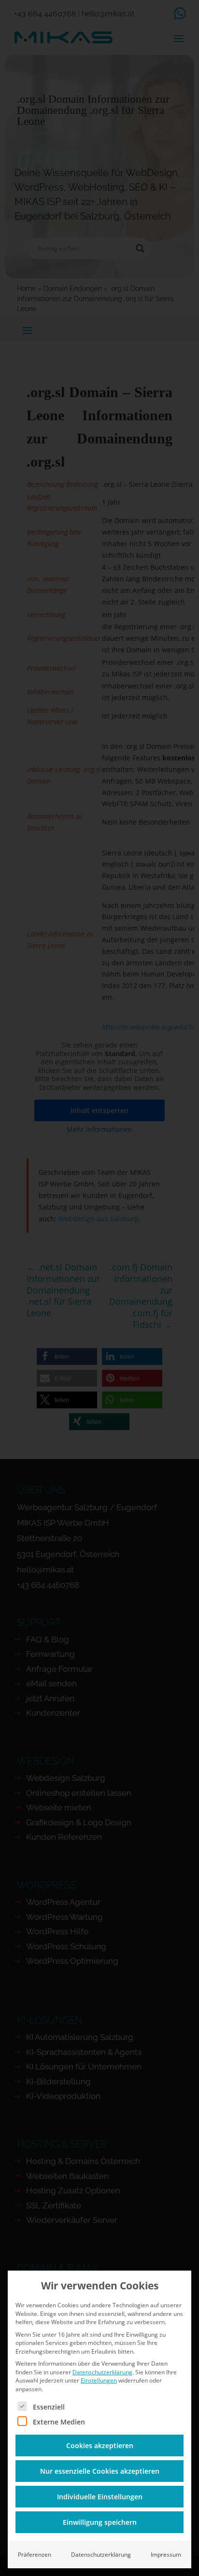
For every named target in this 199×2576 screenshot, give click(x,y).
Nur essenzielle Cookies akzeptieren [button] (100, 2471)
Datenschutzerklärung (102, 2372)
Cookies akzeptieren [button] (100, 2445)
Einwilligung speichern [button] (100, 2522)
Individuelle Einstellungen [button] (100, 2497)
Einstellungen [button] (99, 2380)
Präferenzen (35, 2555)
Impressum (166, 2555)
